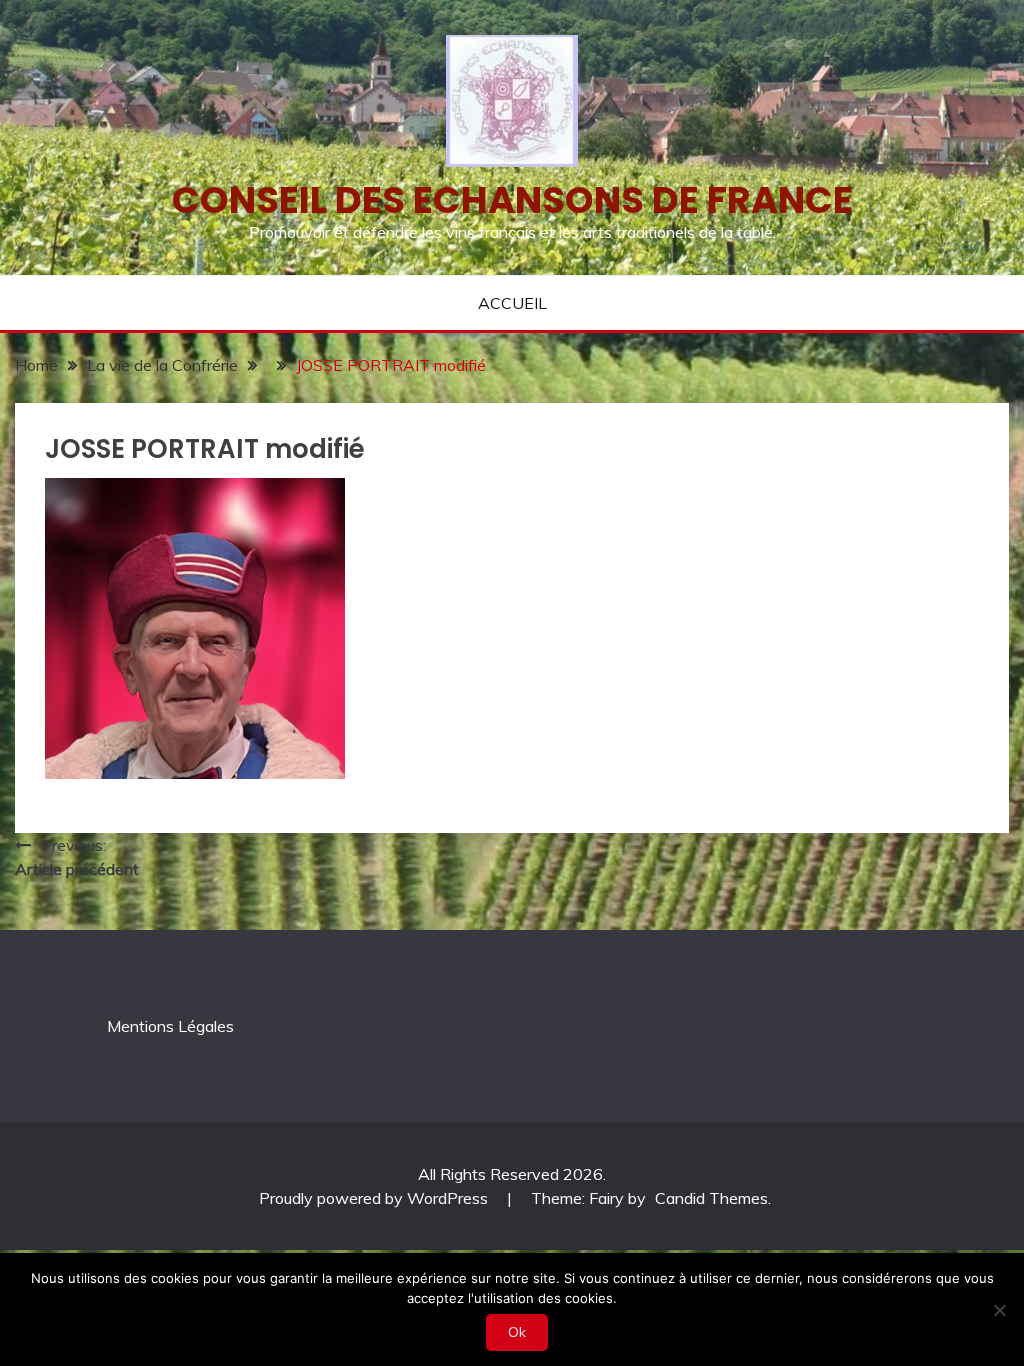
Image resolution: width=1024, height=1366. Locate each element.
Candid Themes (711, 1198)
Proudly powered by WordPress (375, 1198)
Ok (517, 1332)
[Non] (999, 1310)
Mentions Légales (170, 1026)
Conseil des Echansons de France (512, 200)
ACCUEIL (512, 303)
